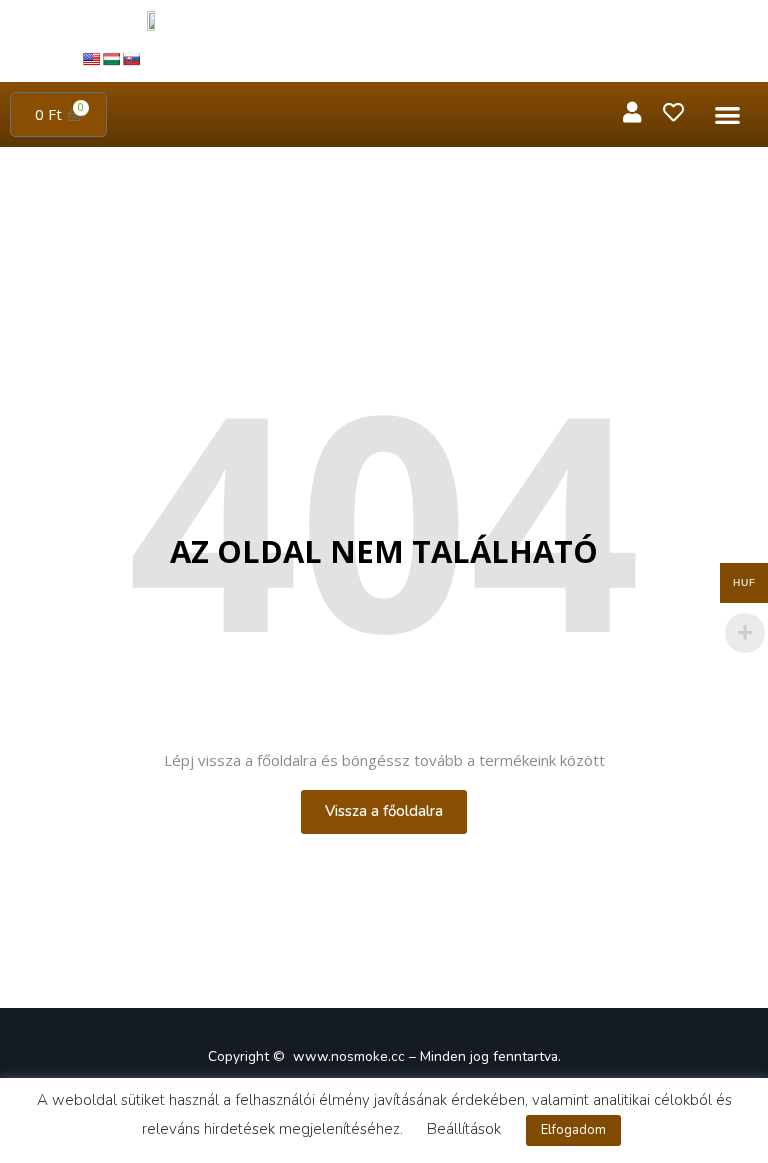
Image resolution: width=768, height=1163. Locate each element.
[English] (91, 59)
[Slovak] (131, 59)
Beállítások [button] (464, 1129)
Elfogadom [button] (573, 1130)
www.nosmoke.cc (349, 1056)
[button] (727, 114)
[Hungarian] (111, 59)
